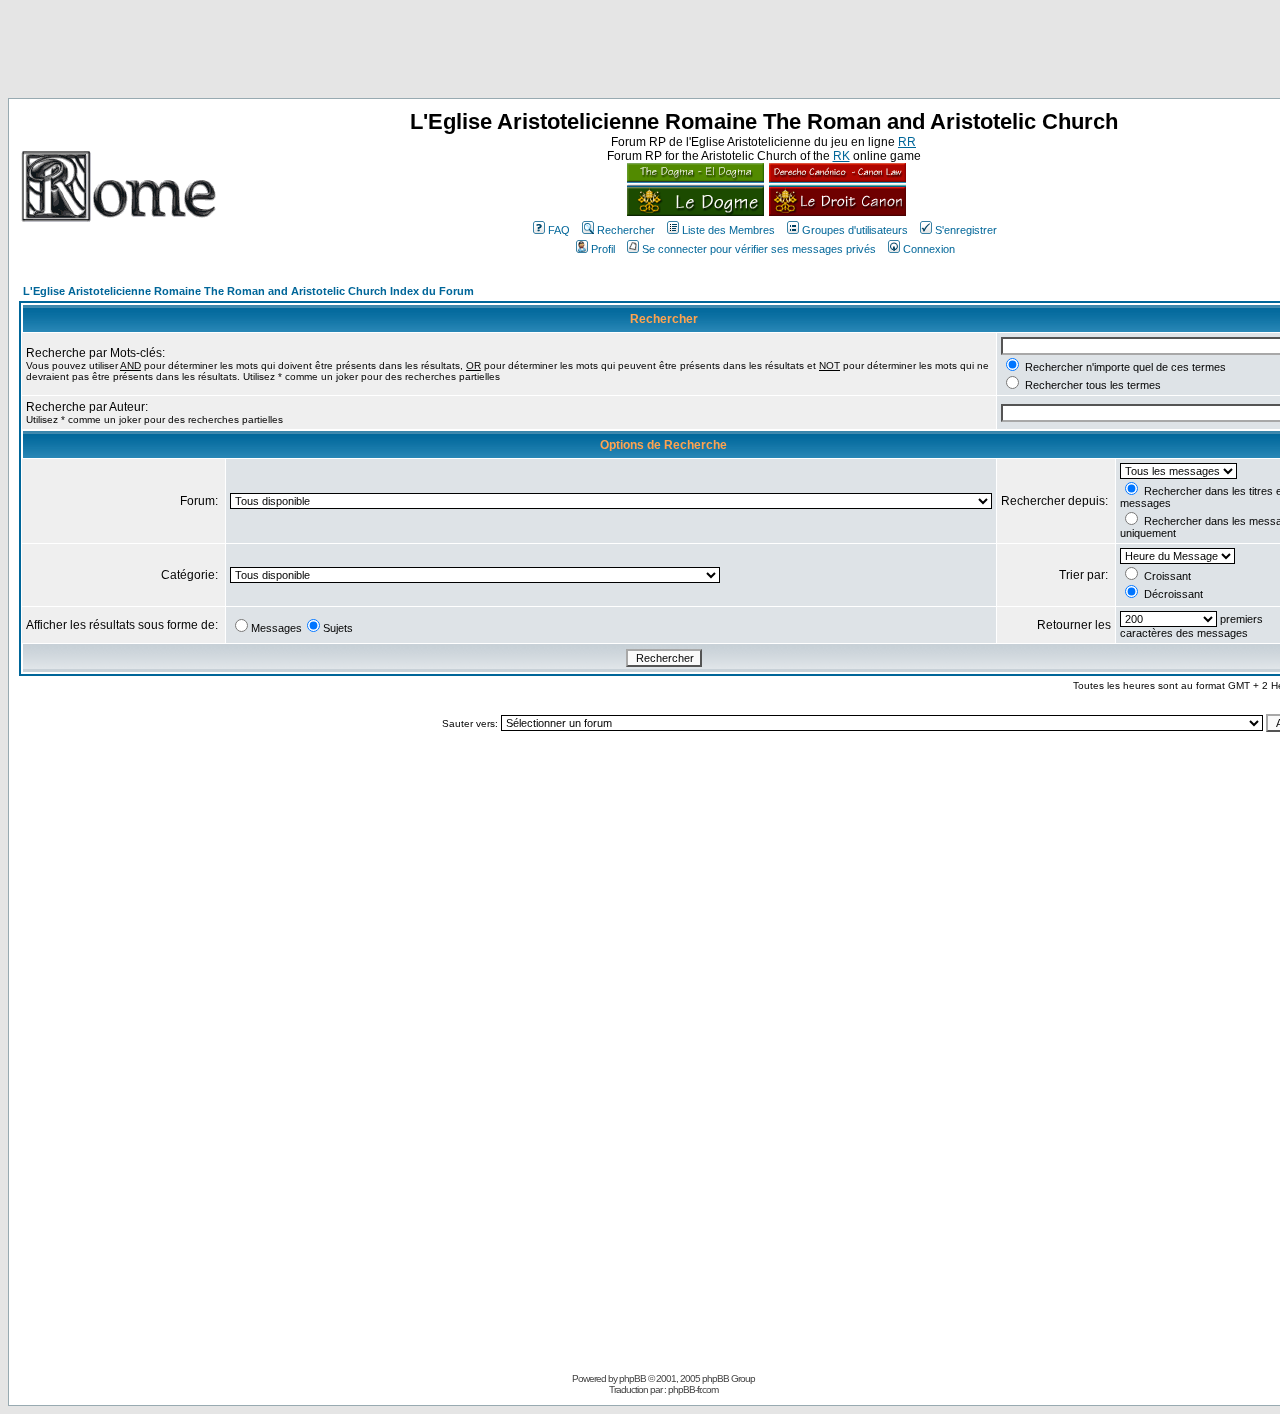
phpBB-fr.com (693, 1389)
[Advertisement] (640, 53)
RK (841, 156)
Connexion (929, 249)
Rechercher (626, 230)
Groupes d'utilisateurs (855, 230)
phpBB (632, 1378)
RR (907, 142)
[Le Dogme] (695, 212)
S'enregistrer (966, 230)
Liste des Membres (728, 230)
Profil (603, 249)
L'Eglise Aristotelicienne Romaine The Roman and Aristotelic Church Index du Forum (248, 291)
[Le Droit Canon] (835, 212)
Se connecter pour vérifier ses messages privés (759, 249)
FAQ (559, 230)
